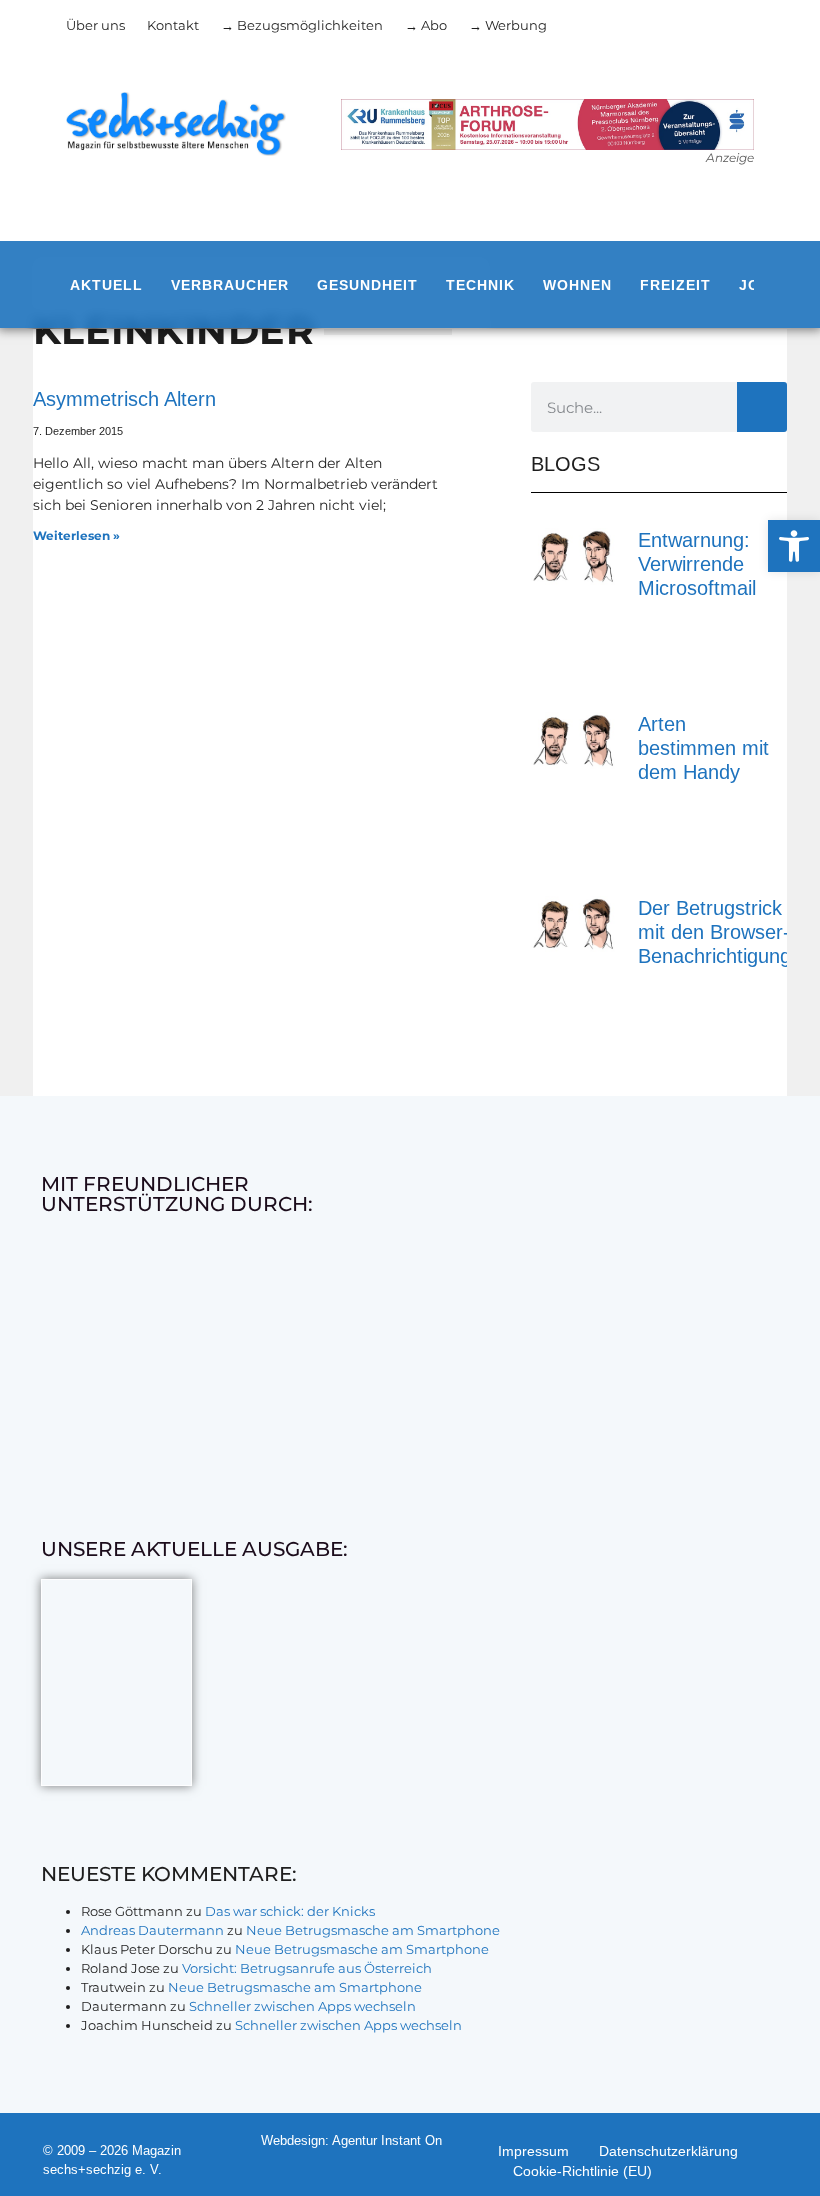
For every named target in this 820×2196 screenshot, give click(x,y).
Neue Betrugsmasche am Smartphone (373, 1930)
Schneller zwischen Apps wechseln (302, 2006)
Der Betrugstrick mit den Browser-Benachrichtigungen (725, 932)
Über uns (95, 25)
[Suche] (762, 407)
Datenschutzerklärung (668, 2151)
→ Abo (426, 25)
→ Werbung (508, 25)
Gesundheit (367, 285)
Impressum (533, 2151)
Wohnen (577, 285)
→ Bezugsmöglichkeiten (302, 25)
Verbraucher (230, 285)
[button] (794, 546)
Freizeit (675, 285)
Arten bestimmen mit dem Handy (703, 748)
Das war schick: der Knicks (290, 1911)
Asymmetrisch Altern (124, 399)
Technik (480, 285)
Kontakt (173, 25)
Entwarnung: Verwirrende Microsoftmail (697, 564)
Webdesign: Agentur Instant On (351, 2140)
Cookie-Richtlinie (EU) (582, 2171)
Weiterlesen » (76, 535)
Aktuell (106, 285)
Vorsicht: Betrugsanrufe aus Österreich (307, 1968)
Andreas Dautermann (152, 1930)
